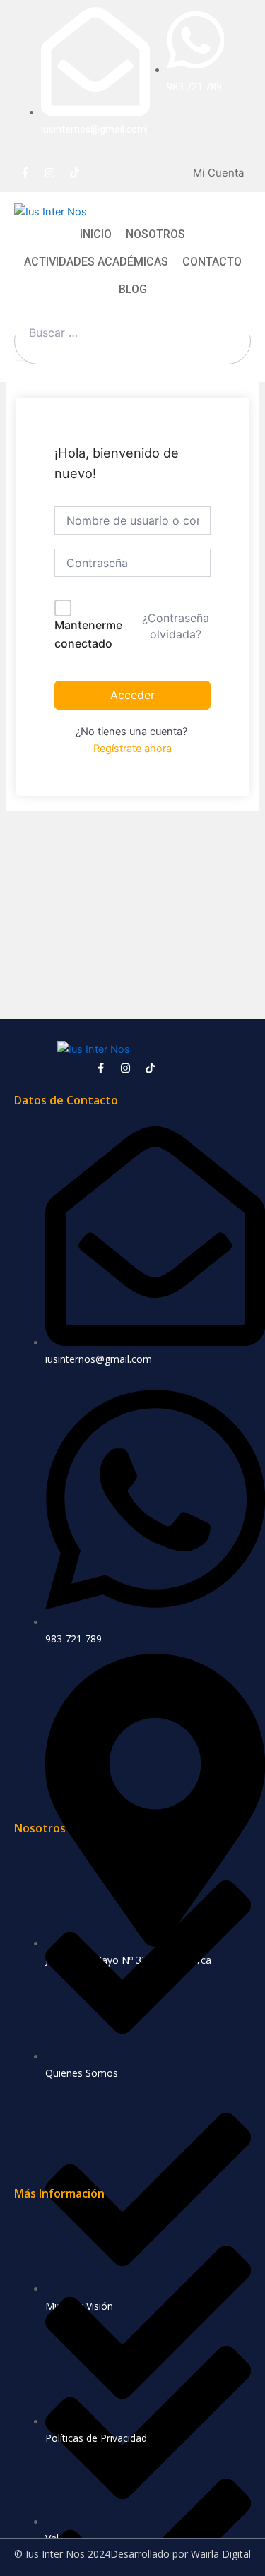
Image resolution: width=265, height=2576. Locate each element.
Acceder (132, 695)
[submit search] (22, 356)
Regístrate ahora (132, 749)
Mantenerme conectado (88, 634)
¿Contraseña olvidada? (176, 626)
